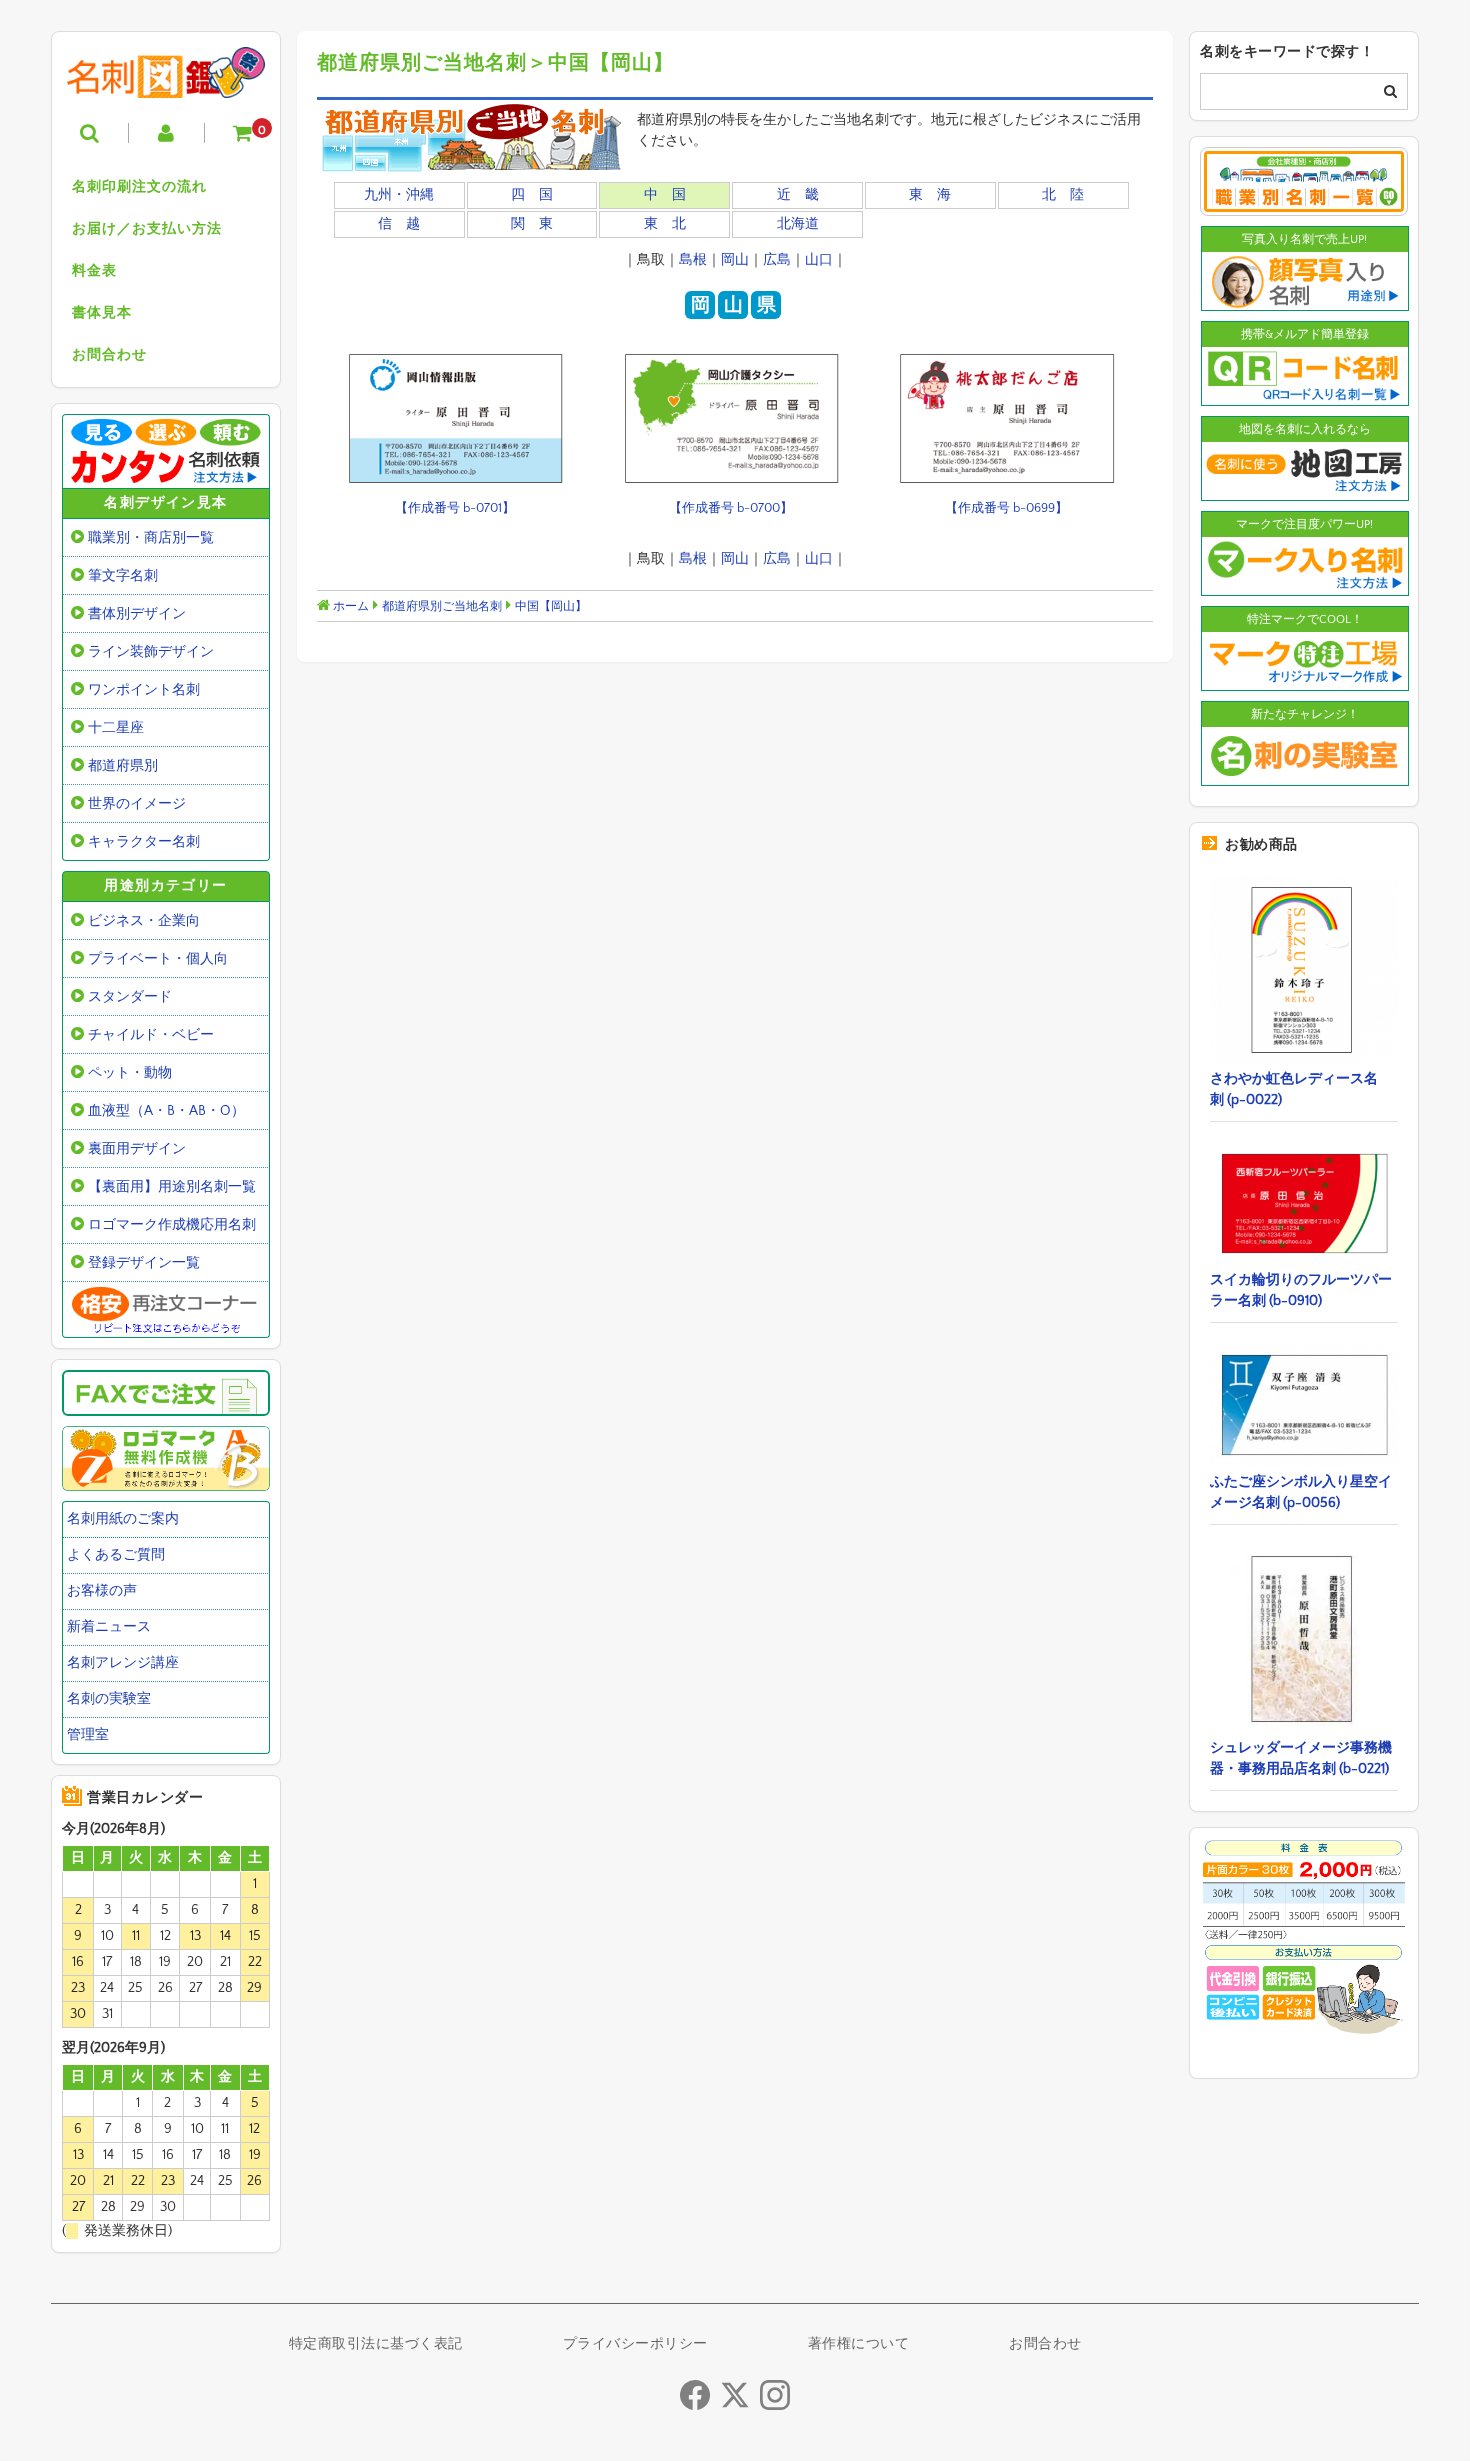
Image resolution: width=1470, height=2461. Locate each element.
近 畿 (798, 195)
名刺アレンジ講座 (123, 1663)
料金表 (94, 271)
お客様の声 (102, 1591)
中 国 (665, 195)
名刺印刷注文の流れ (139, 187)
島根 (693, 260)
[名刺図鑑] (166, 83)
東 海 (930, 195)
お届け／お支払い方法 (147, 229)
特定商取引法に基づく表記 (376, 2344)
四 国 (532, 195)
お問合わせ (109, 355)
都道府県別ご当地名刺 (442, 606)
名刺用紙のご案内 (123, 1519)
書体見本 (102, 313)
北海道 (798, 224)
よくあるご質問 (116, 1555)
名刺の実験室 (109, 1699)
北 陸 (1063, 195)
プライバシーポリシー (635, 2344)
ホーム (349, 606)
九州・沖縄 (399, 195)
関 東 (532, 224)
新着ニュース (109, 1627)
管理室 (88, 1735)
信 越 (399, 224)
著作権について (859, 2344)
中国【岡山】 (551, 606)
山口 (819, 260)
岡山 (735, 260)
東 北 (665, 224)
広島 (777, 260)
